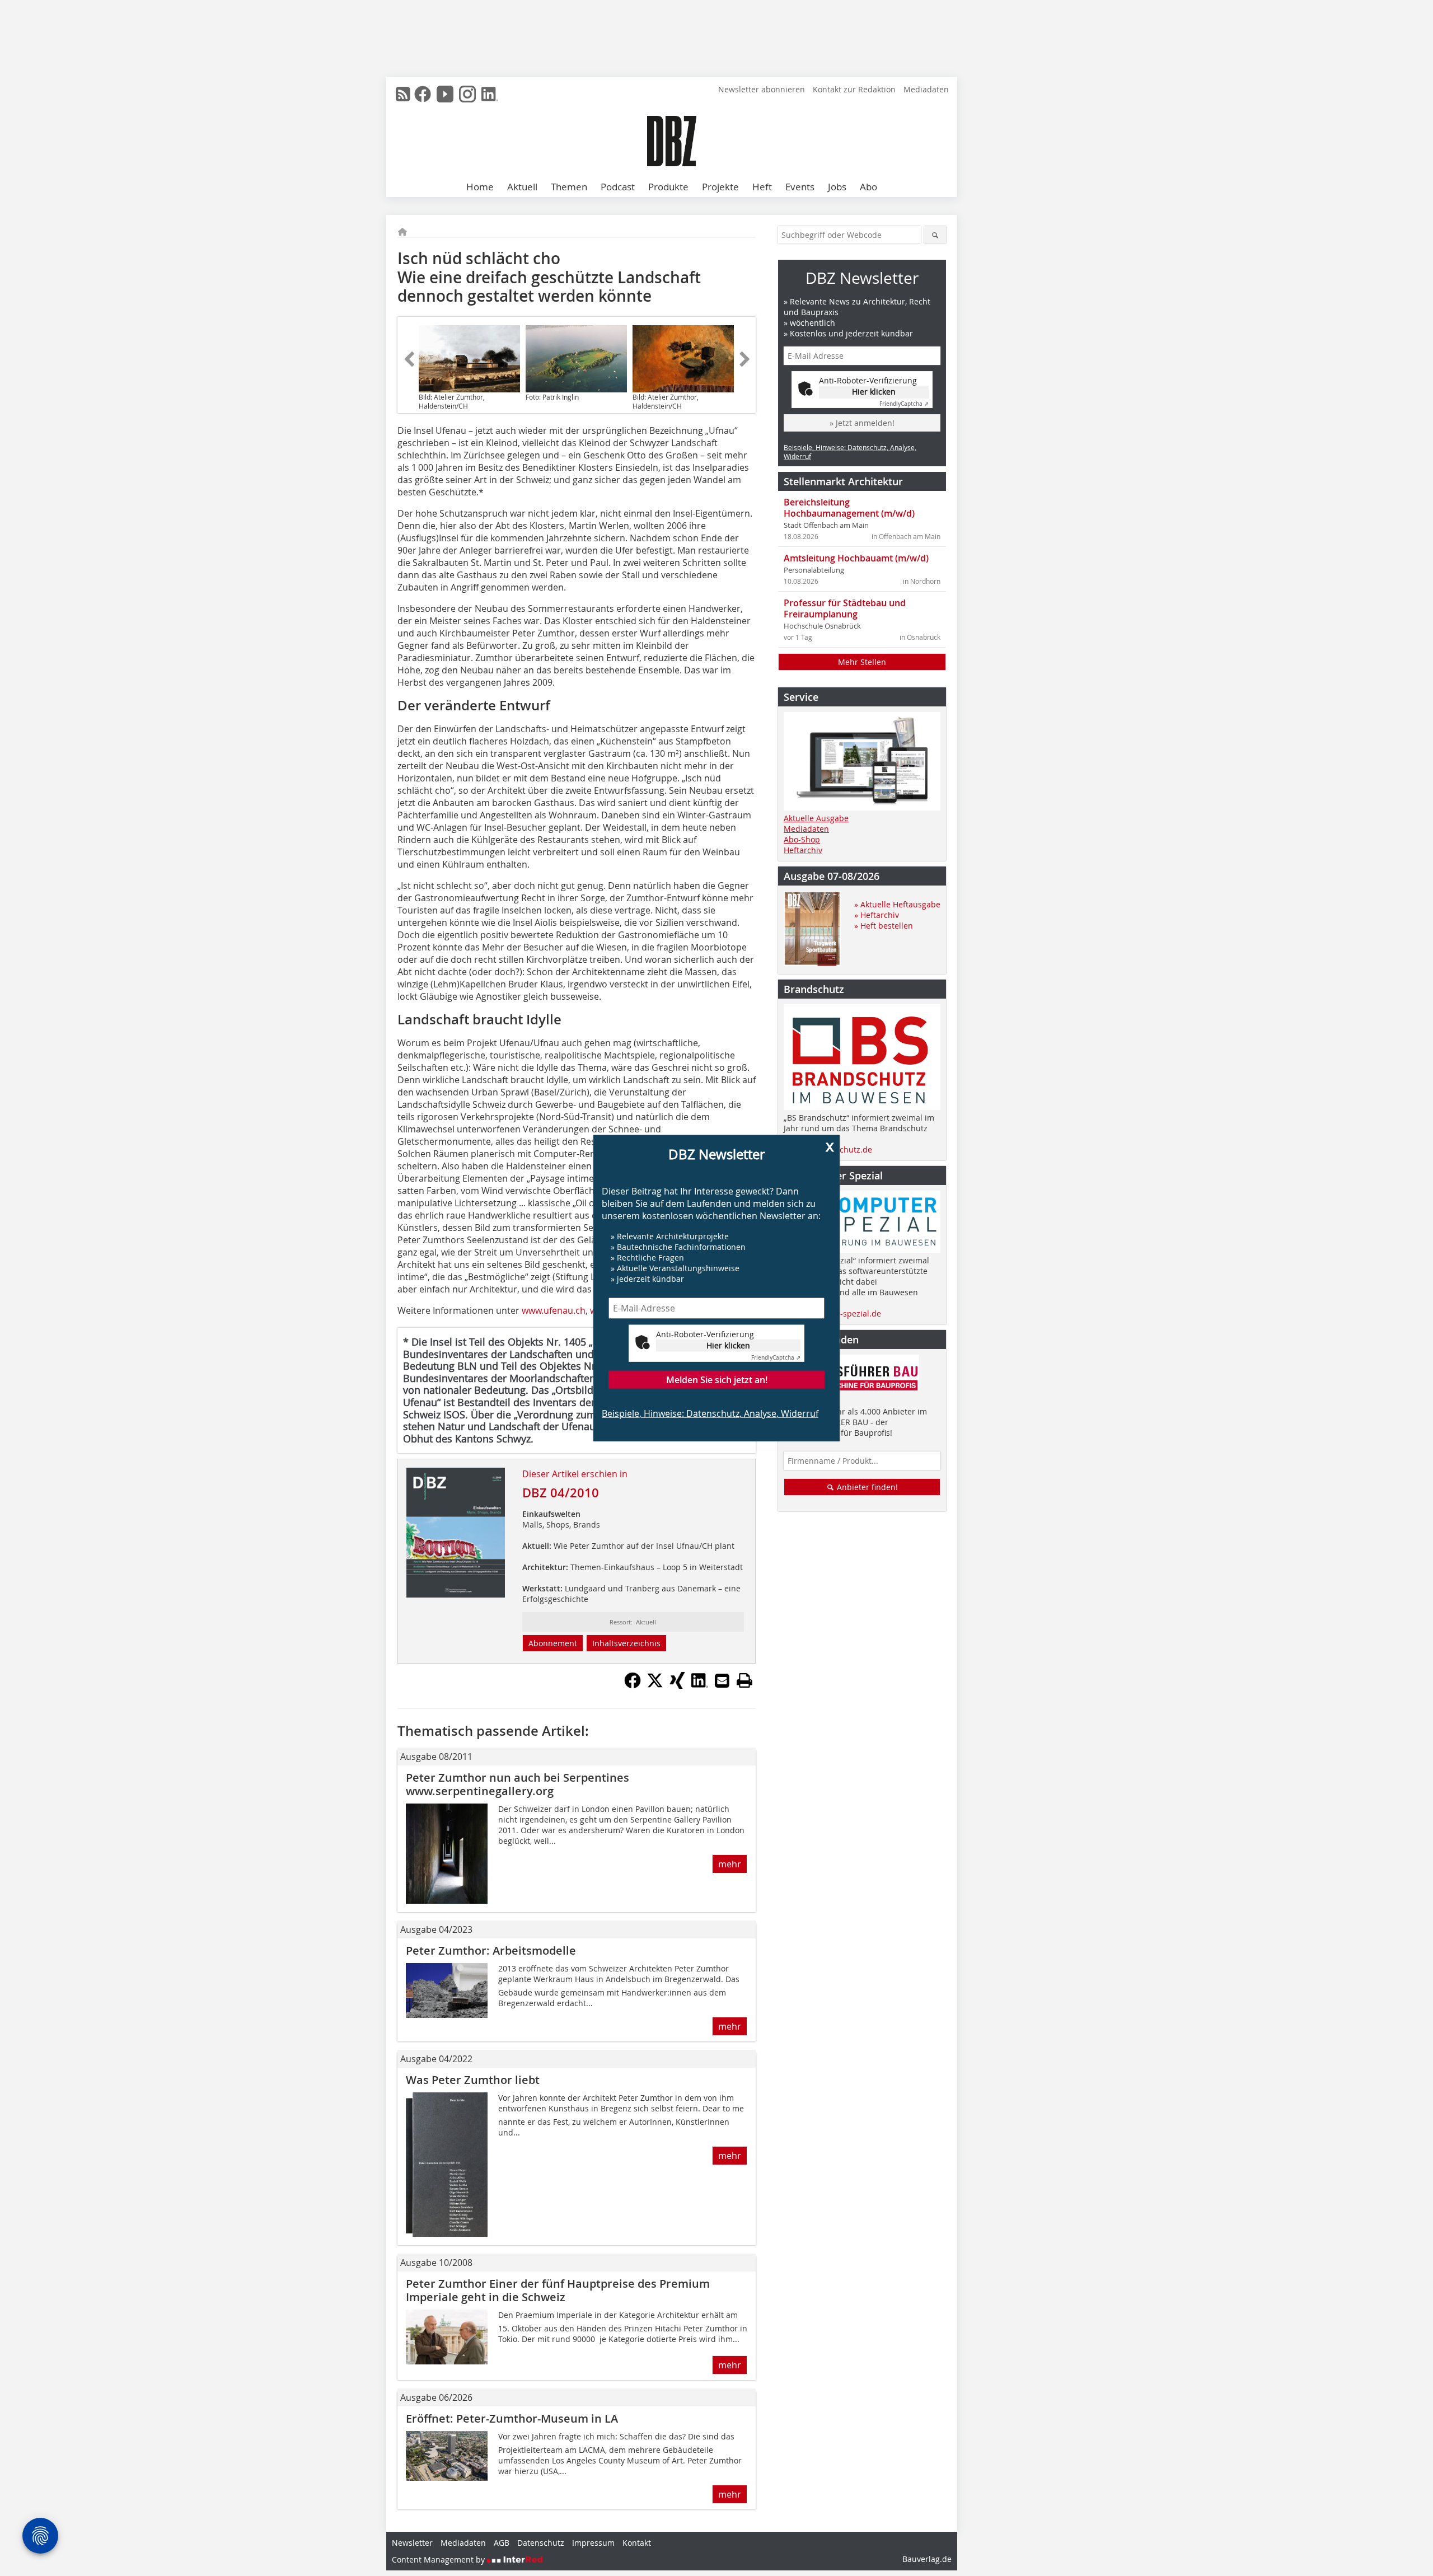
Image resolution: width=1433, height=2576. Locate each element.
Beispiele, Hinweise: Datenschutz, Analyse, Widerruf (710, 1413)
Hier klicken (728, 1345)
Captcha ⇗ (776, 1357)
